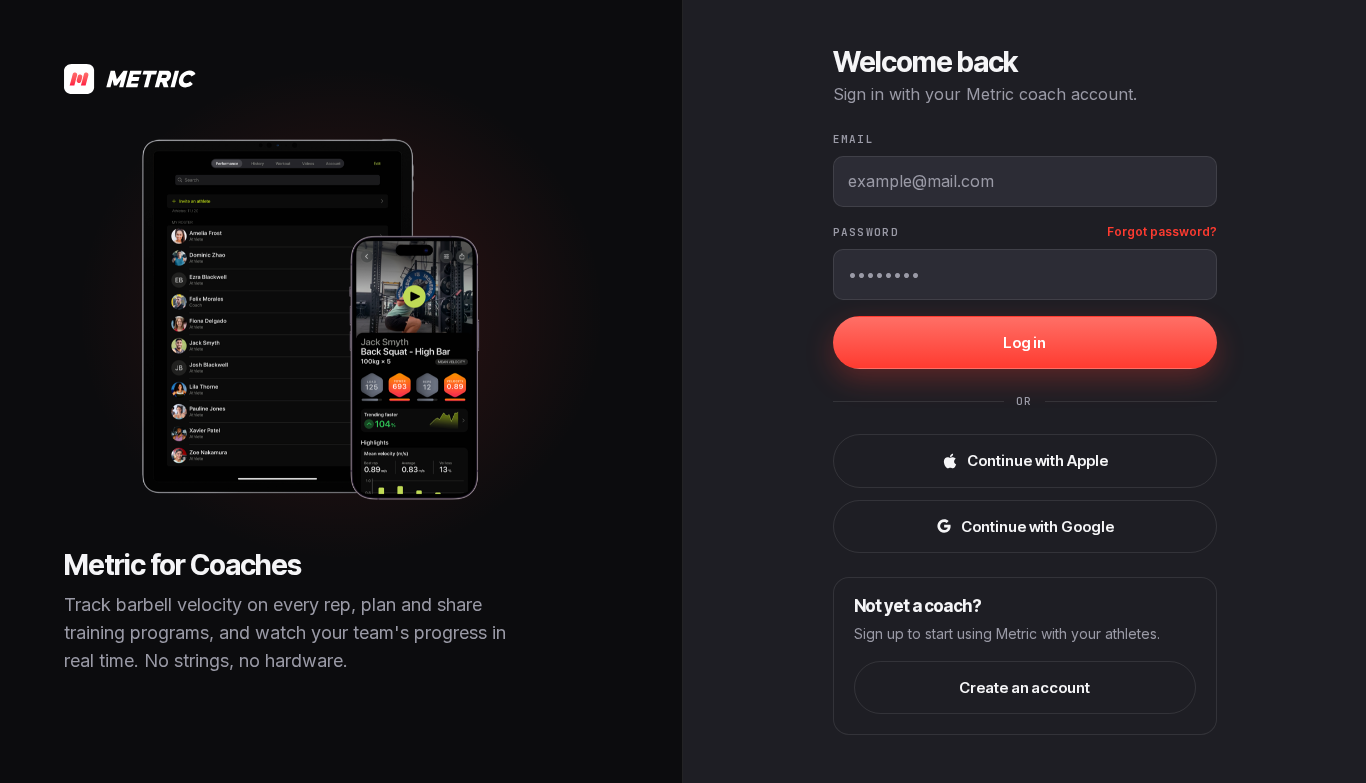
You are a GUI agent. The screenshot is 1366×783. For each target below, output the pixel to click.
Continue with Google (1037, 526)
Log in (1025, 342)
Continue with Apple (1037, 460)
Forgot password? (1162, 231)
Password (866, 232)
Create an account (1024, 687)
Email (854, 139)
